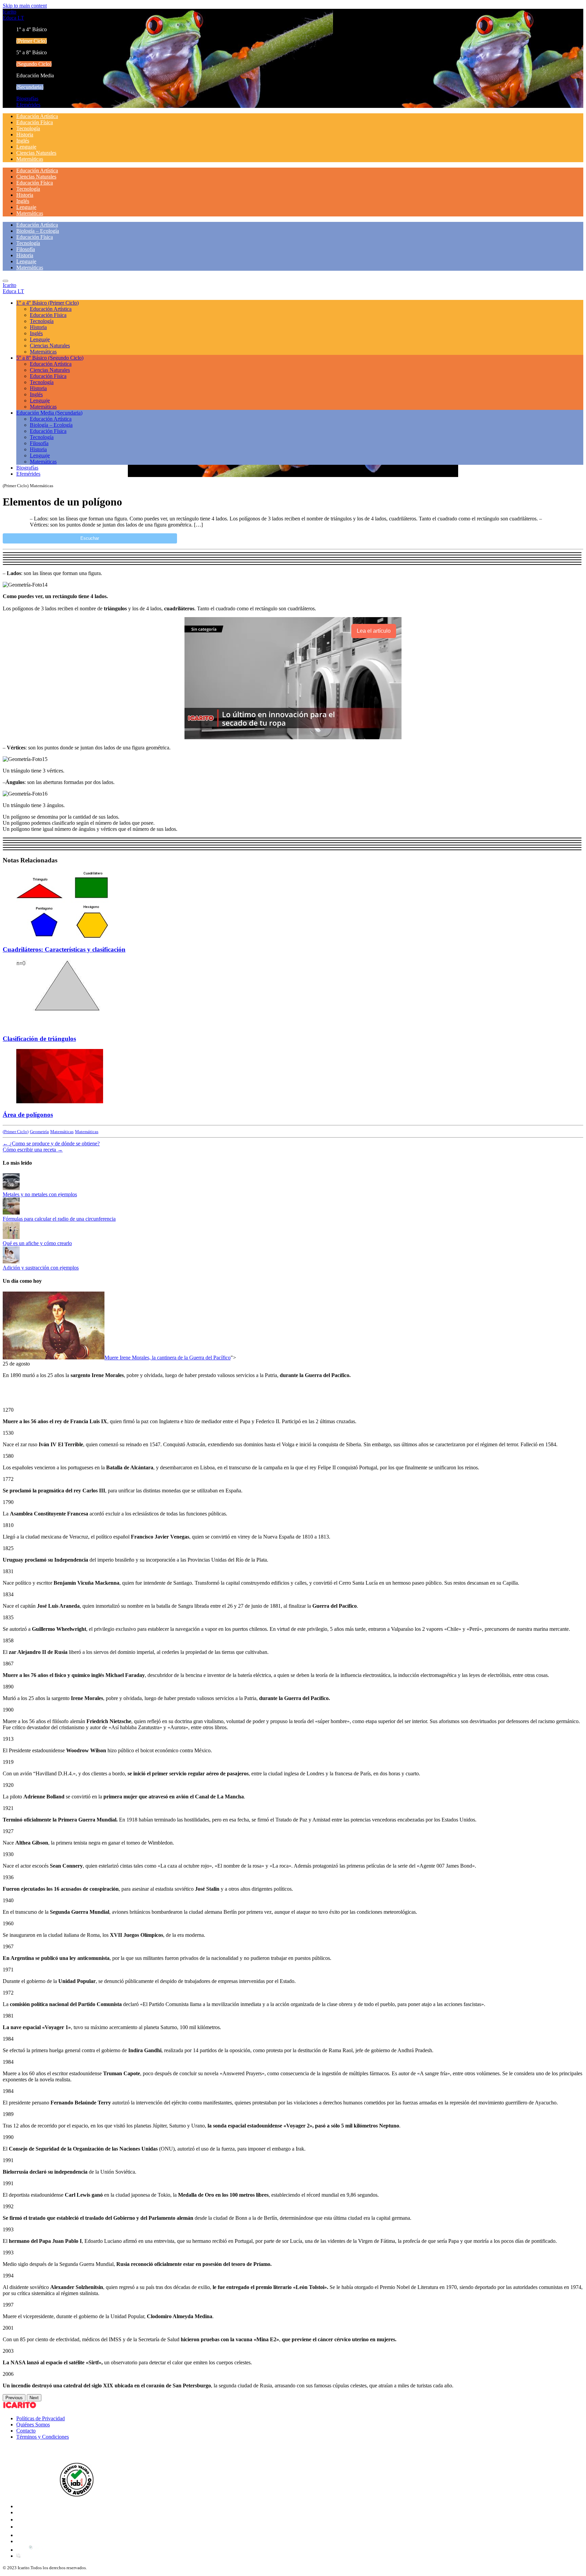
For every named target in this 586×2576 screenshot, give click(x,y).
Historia (25, 135)
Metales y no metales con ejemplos (40, 1194)
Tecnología (28, 128)
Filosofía (26, 249)
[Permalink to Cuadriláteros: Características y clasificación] (67, 936)
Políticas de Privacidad (41, 2418)
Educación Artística (37, 116)
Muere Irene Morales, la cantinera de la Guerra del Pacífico (168, 1358)
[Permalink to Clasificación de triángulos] (67, 1026)
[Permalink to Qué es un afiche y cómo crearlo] (11, 1237)
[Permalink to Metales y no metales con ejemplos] (11, 1188)
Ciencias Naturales (36, 153)
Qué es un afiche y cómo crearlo (37, 1243)
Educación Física (35, 122)
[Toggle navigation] (5, 281)
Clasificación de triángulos (39, 1039)
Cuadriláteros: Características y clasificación (64, 949)
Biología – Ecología (38, 231)
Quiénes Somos (33, 2425)
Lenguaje (26, 147)
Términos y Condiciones (43, 2437)
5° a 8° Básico (50, 358)
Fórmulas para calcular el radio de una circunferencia (59, 1219)
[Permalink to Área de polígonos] (60, 1101)
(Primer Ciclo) (16, 1132)
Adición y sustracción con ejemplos (41, 1268)
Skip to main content (25, 6)
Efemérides (28, 105)
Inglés (23, 141)
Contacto (26, 2431)
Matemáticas (30, 159)
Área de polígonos (28, 1115)
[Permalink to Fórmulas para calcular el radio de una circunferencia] (11, 1213)
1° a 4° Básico (47, 303)
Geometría (39, 1132)
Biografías (27, 99)
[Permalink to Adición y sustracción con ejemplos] (11, 1262)
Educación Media (49, 413)
